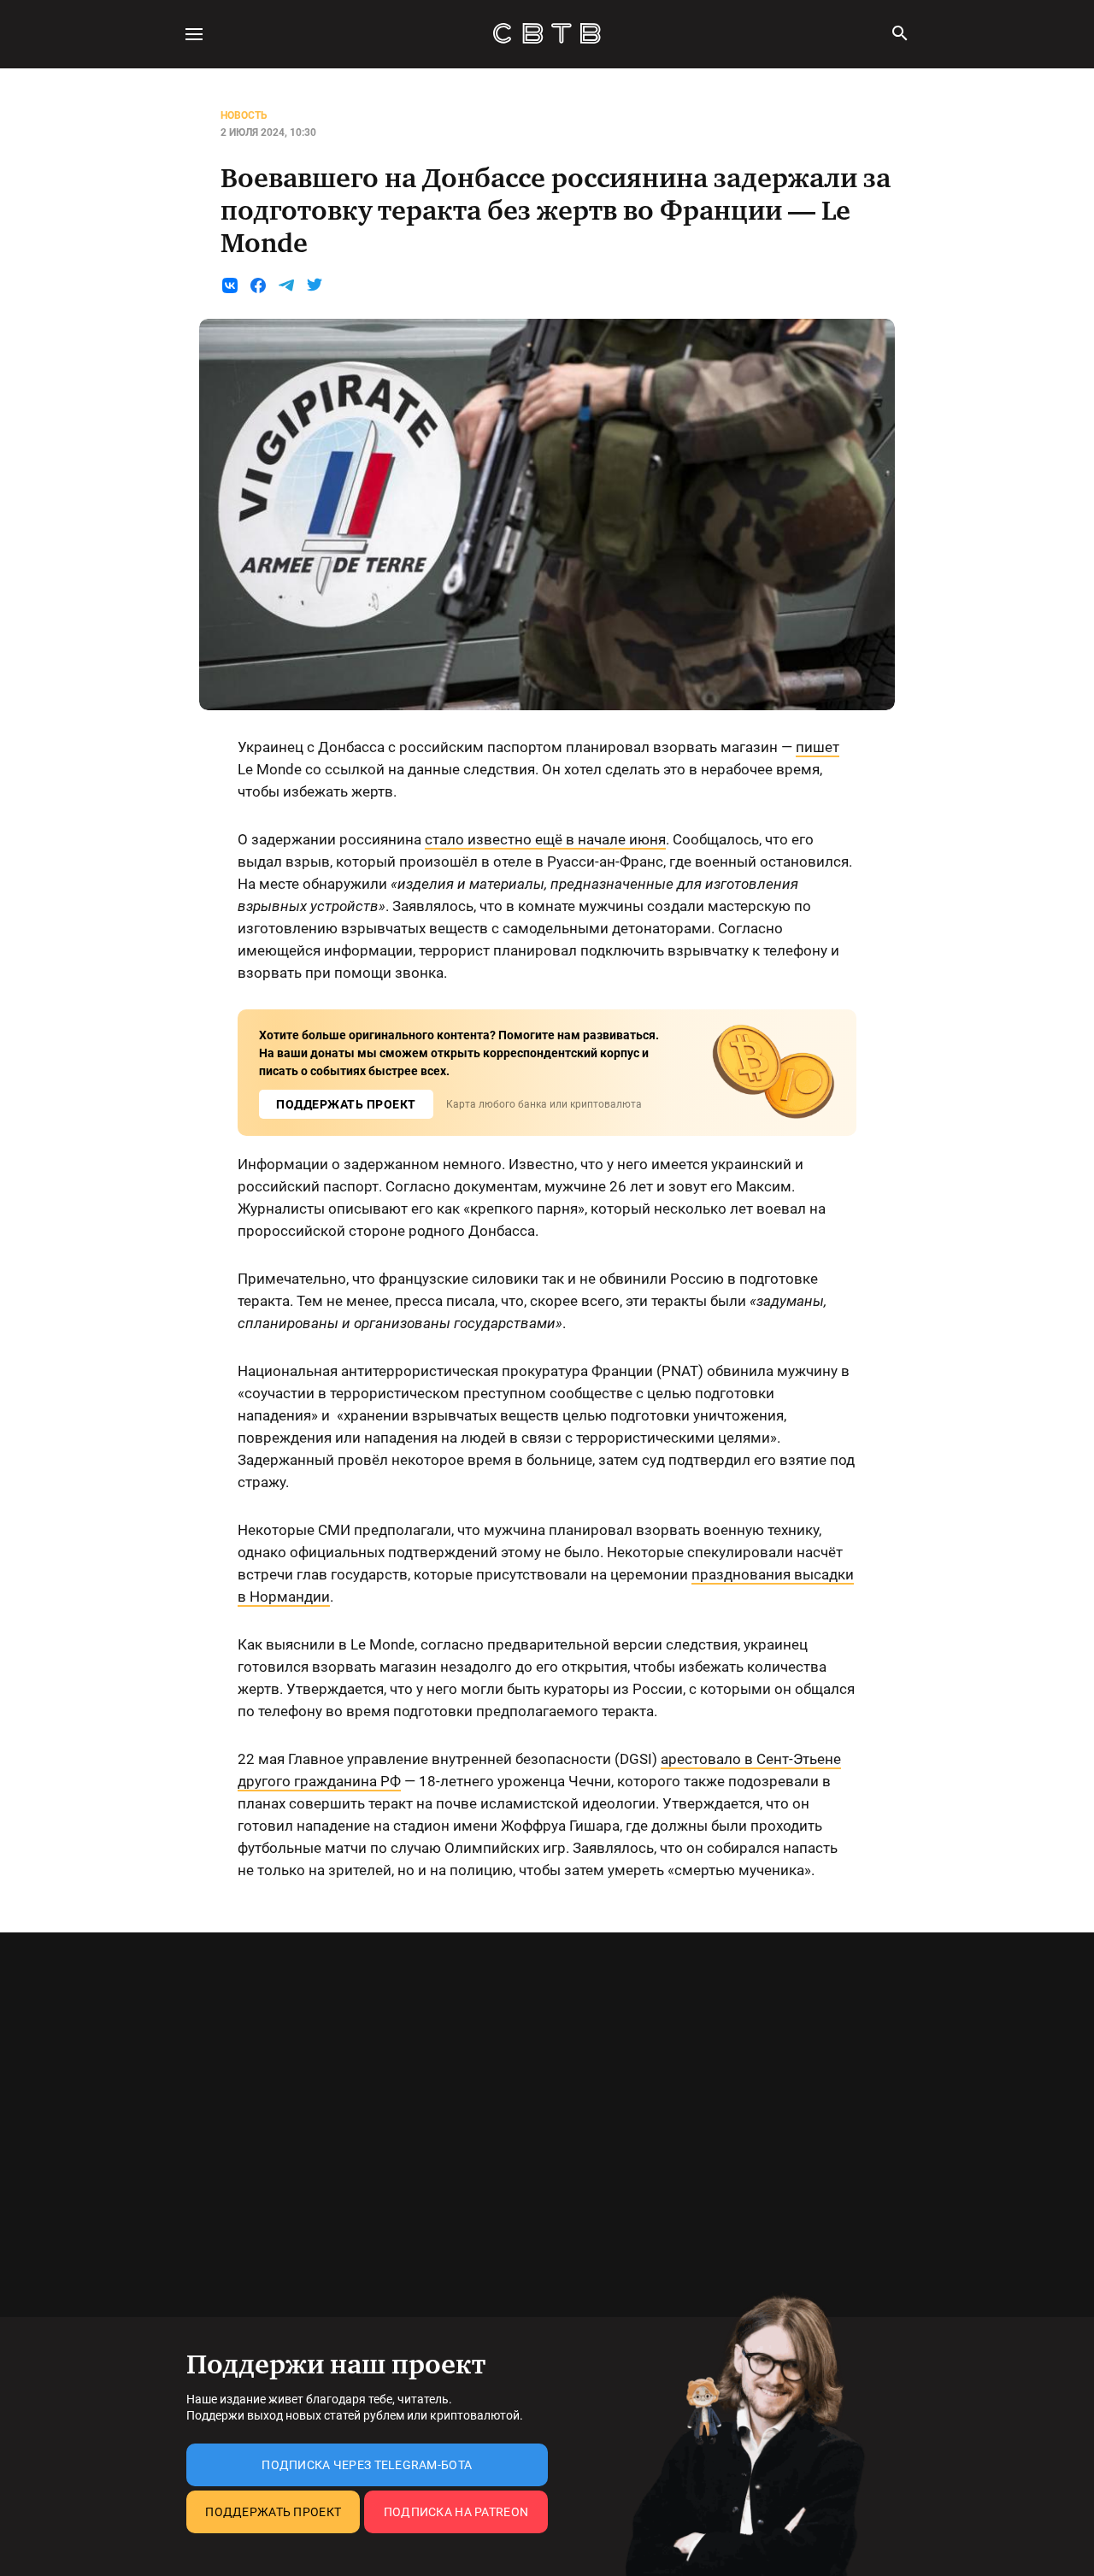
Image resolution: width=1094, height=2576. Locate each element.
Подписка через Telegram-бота (367, 2465)
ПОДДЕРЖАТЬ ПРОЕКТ (346, 1104)
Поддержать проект (273, 2512)
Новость (244, 115)
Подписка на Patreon (456, 2512)
